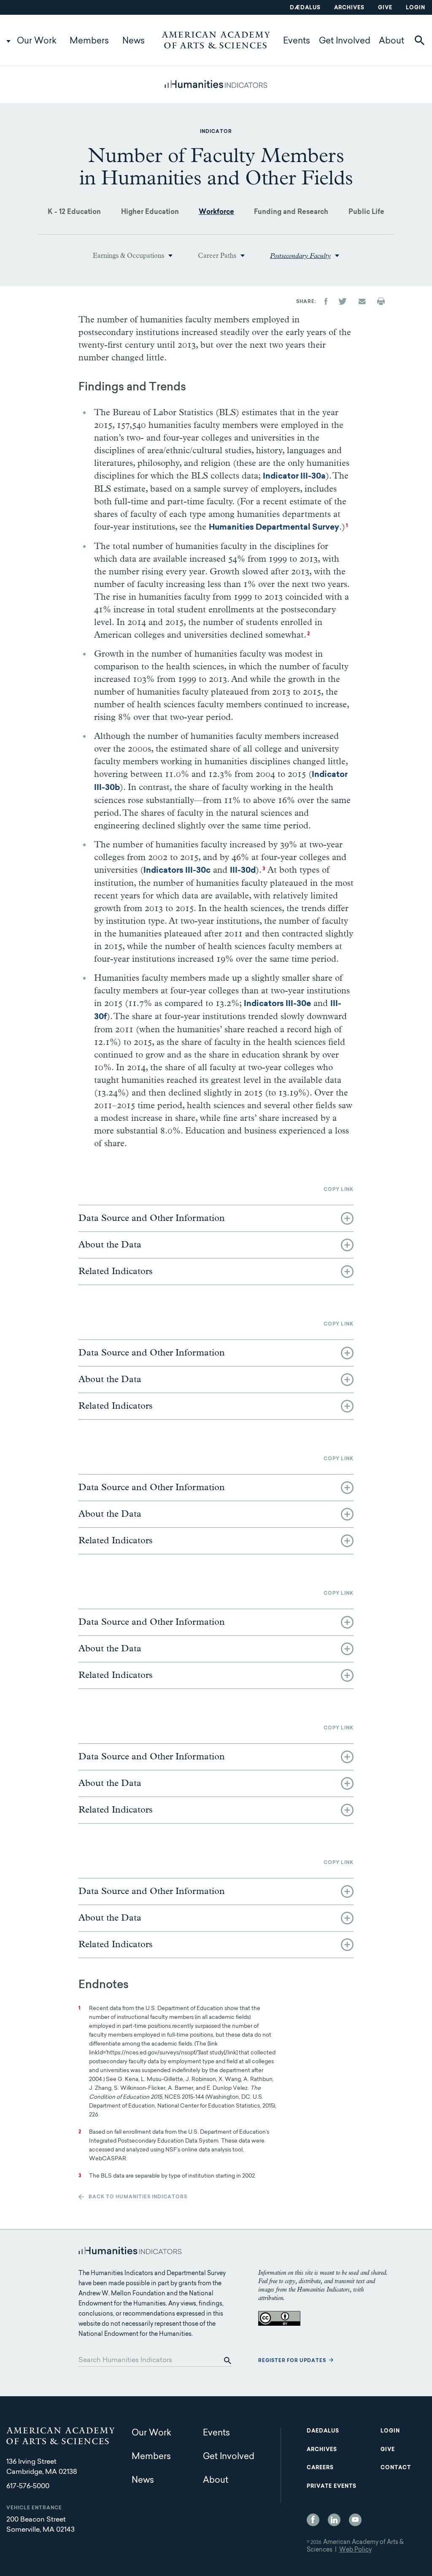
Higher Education (150, 212)
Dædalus (305, 8)
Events (297, 41)
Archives (349, 8)
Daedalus (323, 2431)
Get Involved (345, 41)
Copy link (339, 1190)
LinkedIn (334, 2520)
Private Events (332, 2487)
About (391, 41)
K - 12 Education (74, 212)
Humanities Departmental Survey (274, 528)
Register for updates (292, 2361)
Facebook (313, 2520)
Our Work (37, 41)
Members (89, 41)
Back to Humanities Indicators (138, 2197)
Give (385, 8)
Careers (320, 2468)
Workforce (216, 212)
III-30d (243, 871)
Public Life (366, 212)
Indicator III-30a (294, 477)
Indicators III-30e (277, 1004)
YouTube (355, 2520)
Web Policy (355, 2550)
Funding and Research (291, 212)
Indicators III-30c (177, 871)
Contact (396, 2468)
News (134, 41)
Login (416, 8)
